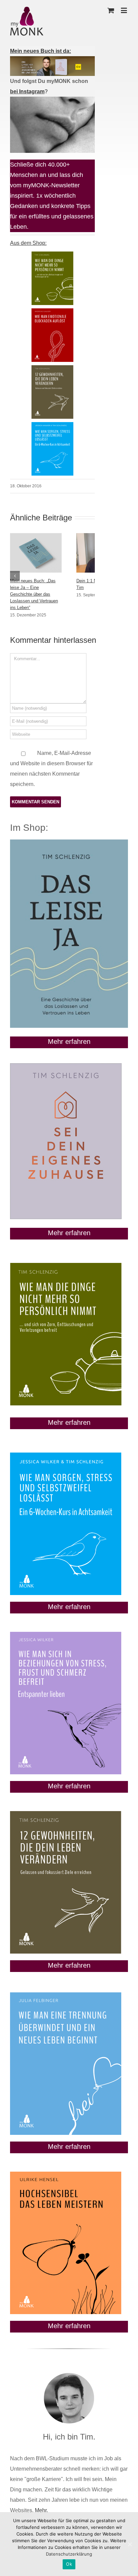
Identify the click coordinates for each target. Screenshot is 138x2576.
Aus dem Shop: (28, 243)
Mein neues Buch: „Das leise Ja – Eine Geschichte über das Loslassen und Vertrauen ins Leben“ (34, 594)
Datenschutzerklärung (69, 2554)
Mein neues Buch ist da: (41, 51)
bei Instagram (27, 91)
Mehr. (41, 2510)
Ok (69, 2564)
